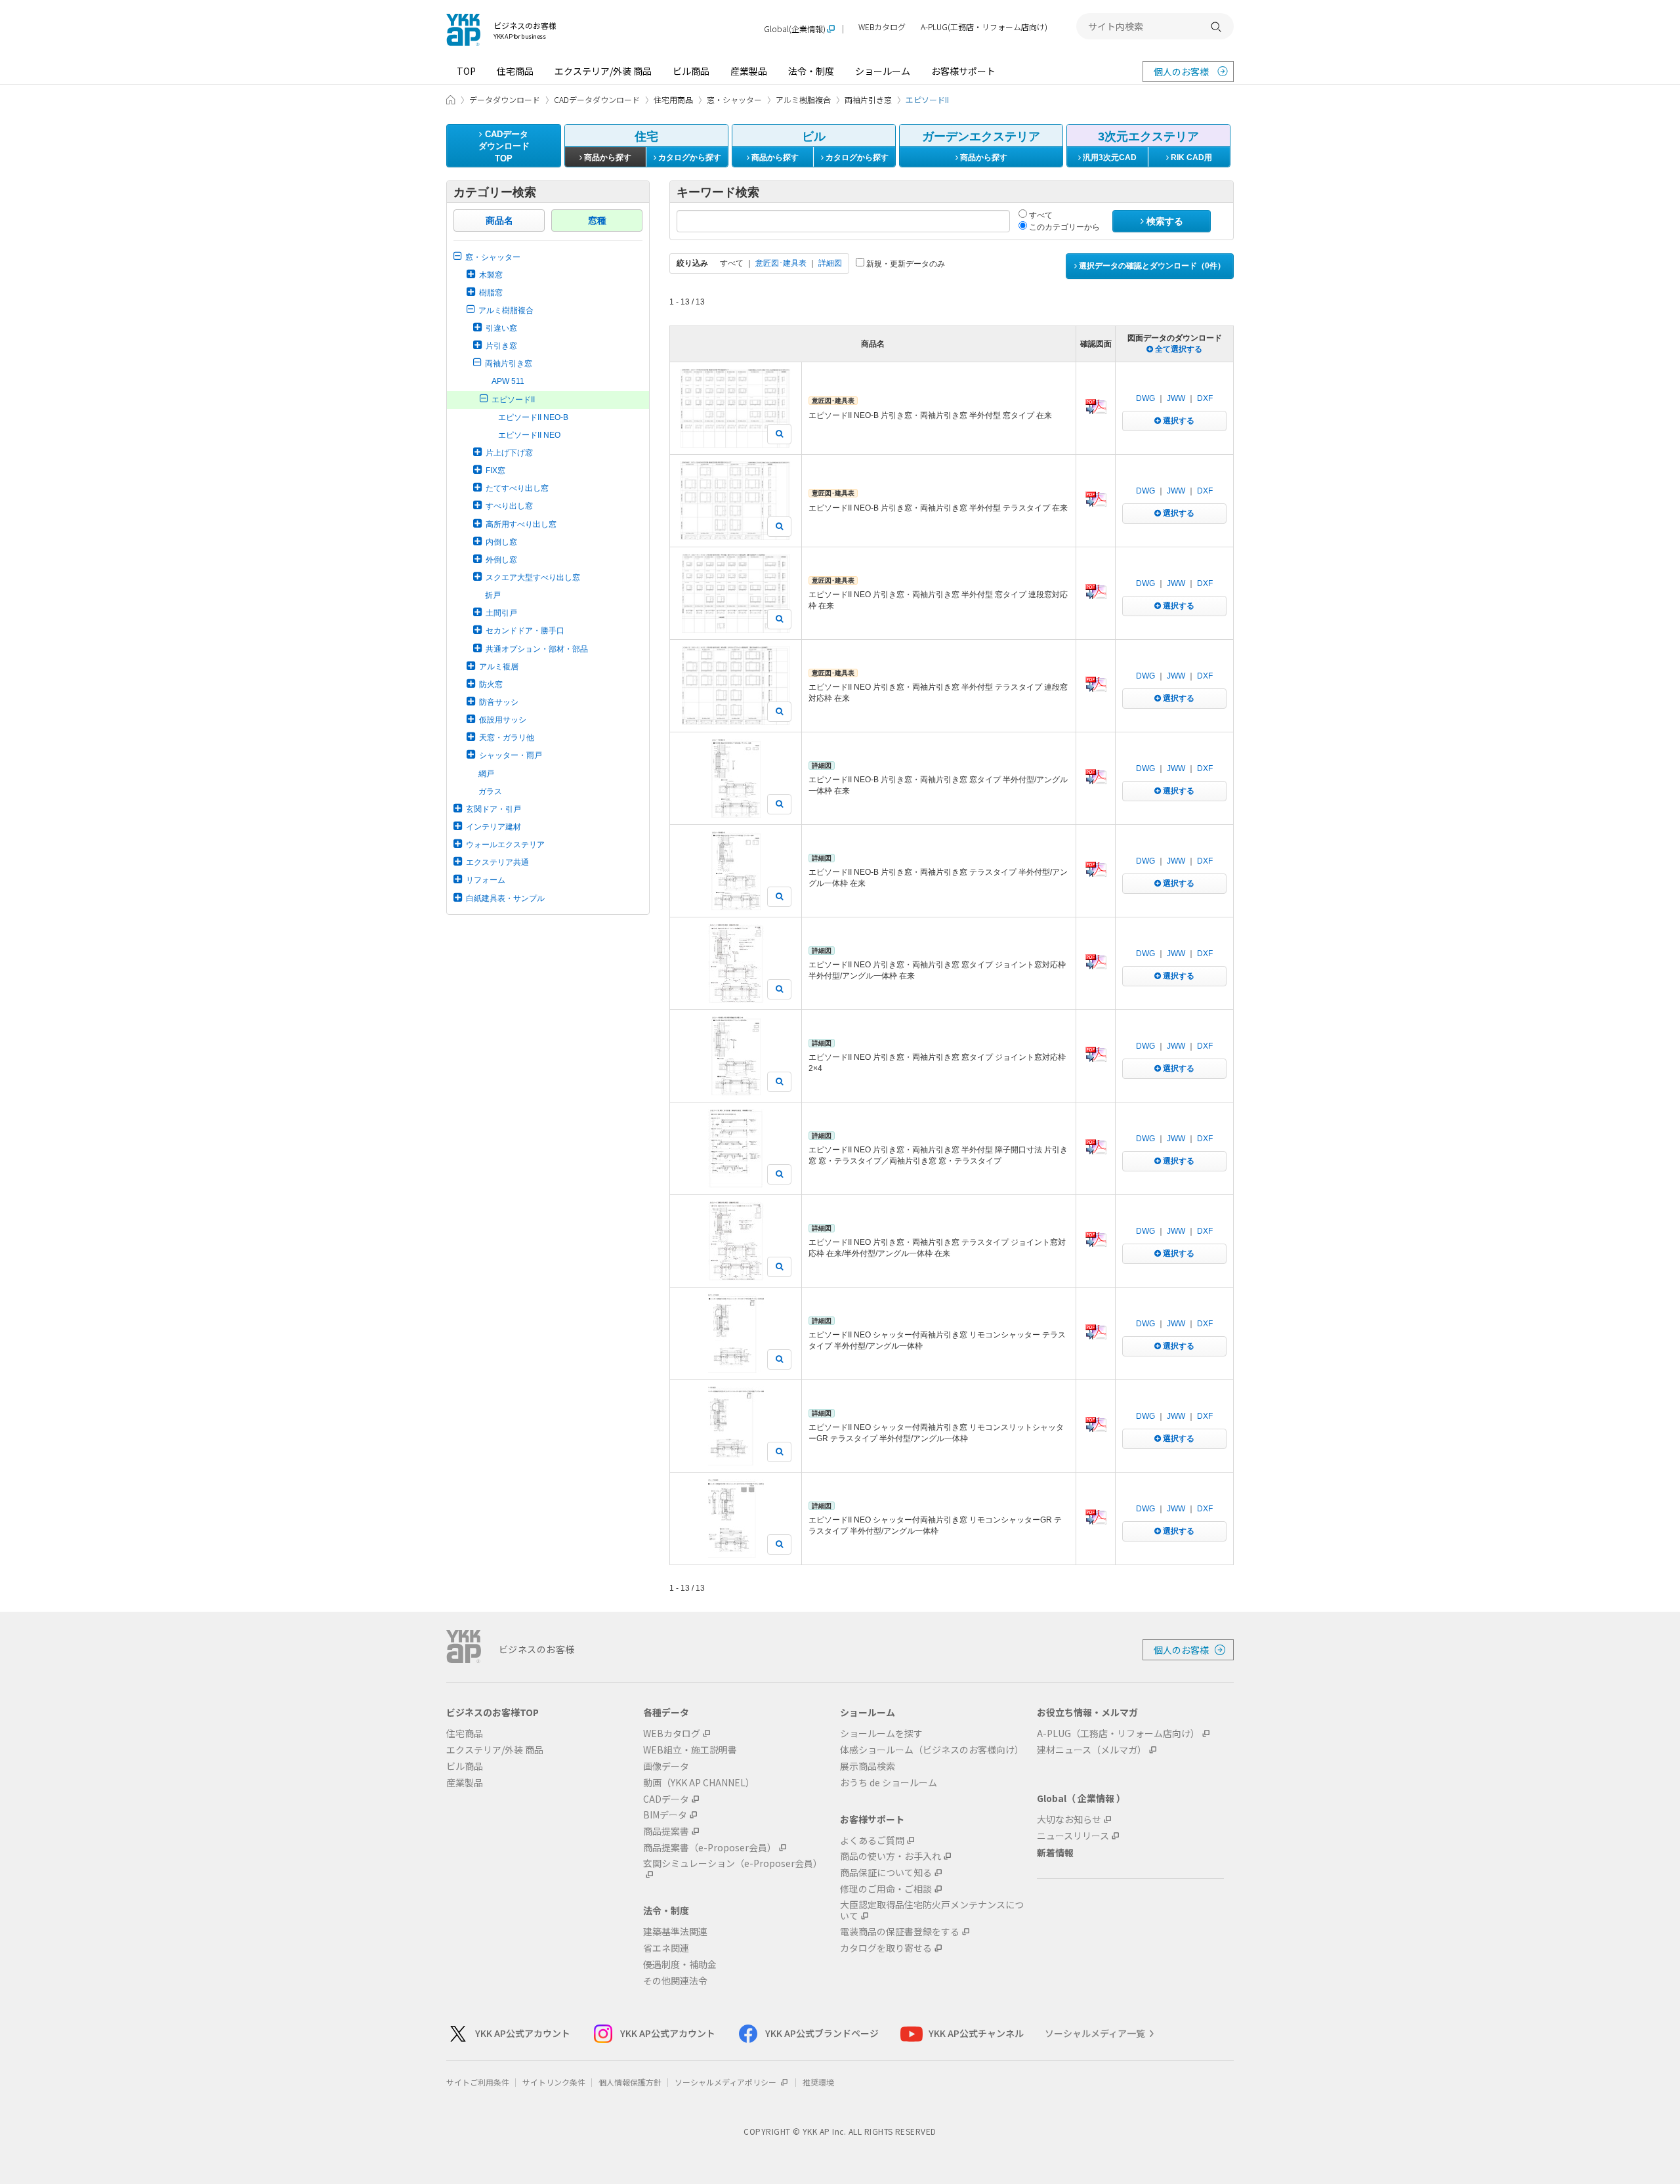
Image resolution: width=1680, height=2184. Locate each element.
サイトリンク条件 (554, 2082)
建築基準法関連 (675, 1932)
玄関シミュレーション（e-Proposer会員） (733, 1864)
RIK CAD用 (1190, 157)
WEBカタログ (882, 27)
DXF (1205, 398)
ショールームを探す (881, 1733)
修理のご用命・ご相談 (886, 1889)
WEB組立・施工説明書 (690, 1750)
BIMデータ (665, 1815)
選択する (1178, 421)
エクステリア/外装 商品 (603, 71)
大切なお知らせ (1069, 1819)
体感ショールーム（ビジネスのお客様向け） (932, 1750)
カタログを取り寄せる (886, 1948)
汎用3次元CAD (1109, 157)
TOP (466, 71)
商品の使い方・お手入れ (891, 1856)
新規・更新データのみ (905, 264)
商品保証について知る (886, 1873)
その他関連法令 (675, 1981)
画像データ (666, 1766)
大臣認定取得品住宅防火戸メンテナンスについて (932, 1910)
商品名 (499, 220)
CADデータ (666, 1799)
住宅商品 (515, 71)
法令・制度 (811, 71)
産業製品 (749, 71)
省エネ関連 (666, 1948)
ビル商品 (691, 71)
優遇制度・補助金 (680, 1964)
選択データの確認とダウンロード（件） (1151, 266)
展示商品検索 (868, 1766)
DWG (1145, 398)
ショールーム (883, 71)
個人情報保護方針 (630, 2082)
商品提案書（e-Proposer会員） (710, 1848)
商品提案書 (666, 1831)
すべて (1040, 215)
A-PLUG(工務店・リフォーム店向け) (984, 27)
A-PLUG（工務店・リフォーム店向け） (1118, 1733)
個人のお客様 (1181, 72)
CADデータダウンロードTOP (504, 146)
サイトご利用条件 (478, 2082)
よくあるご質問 (872, 1840)
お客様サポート (963, 71)
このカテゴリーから (1063, 227)
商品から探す (607, 157)
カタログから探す (689, 157)
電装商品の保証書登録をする (900, 1932)
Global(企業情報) (795, 29)
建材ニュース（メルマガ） (1092, 1750)
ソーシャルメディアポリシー (726, 2082)
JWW (1176, 398)
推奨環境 (818, 2082)
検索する (1164, 221)
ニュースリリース (1073, 1836)
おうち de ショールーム (889, 1783)
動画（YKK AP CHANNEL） (699, 1783)
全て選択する (1178, 349)
